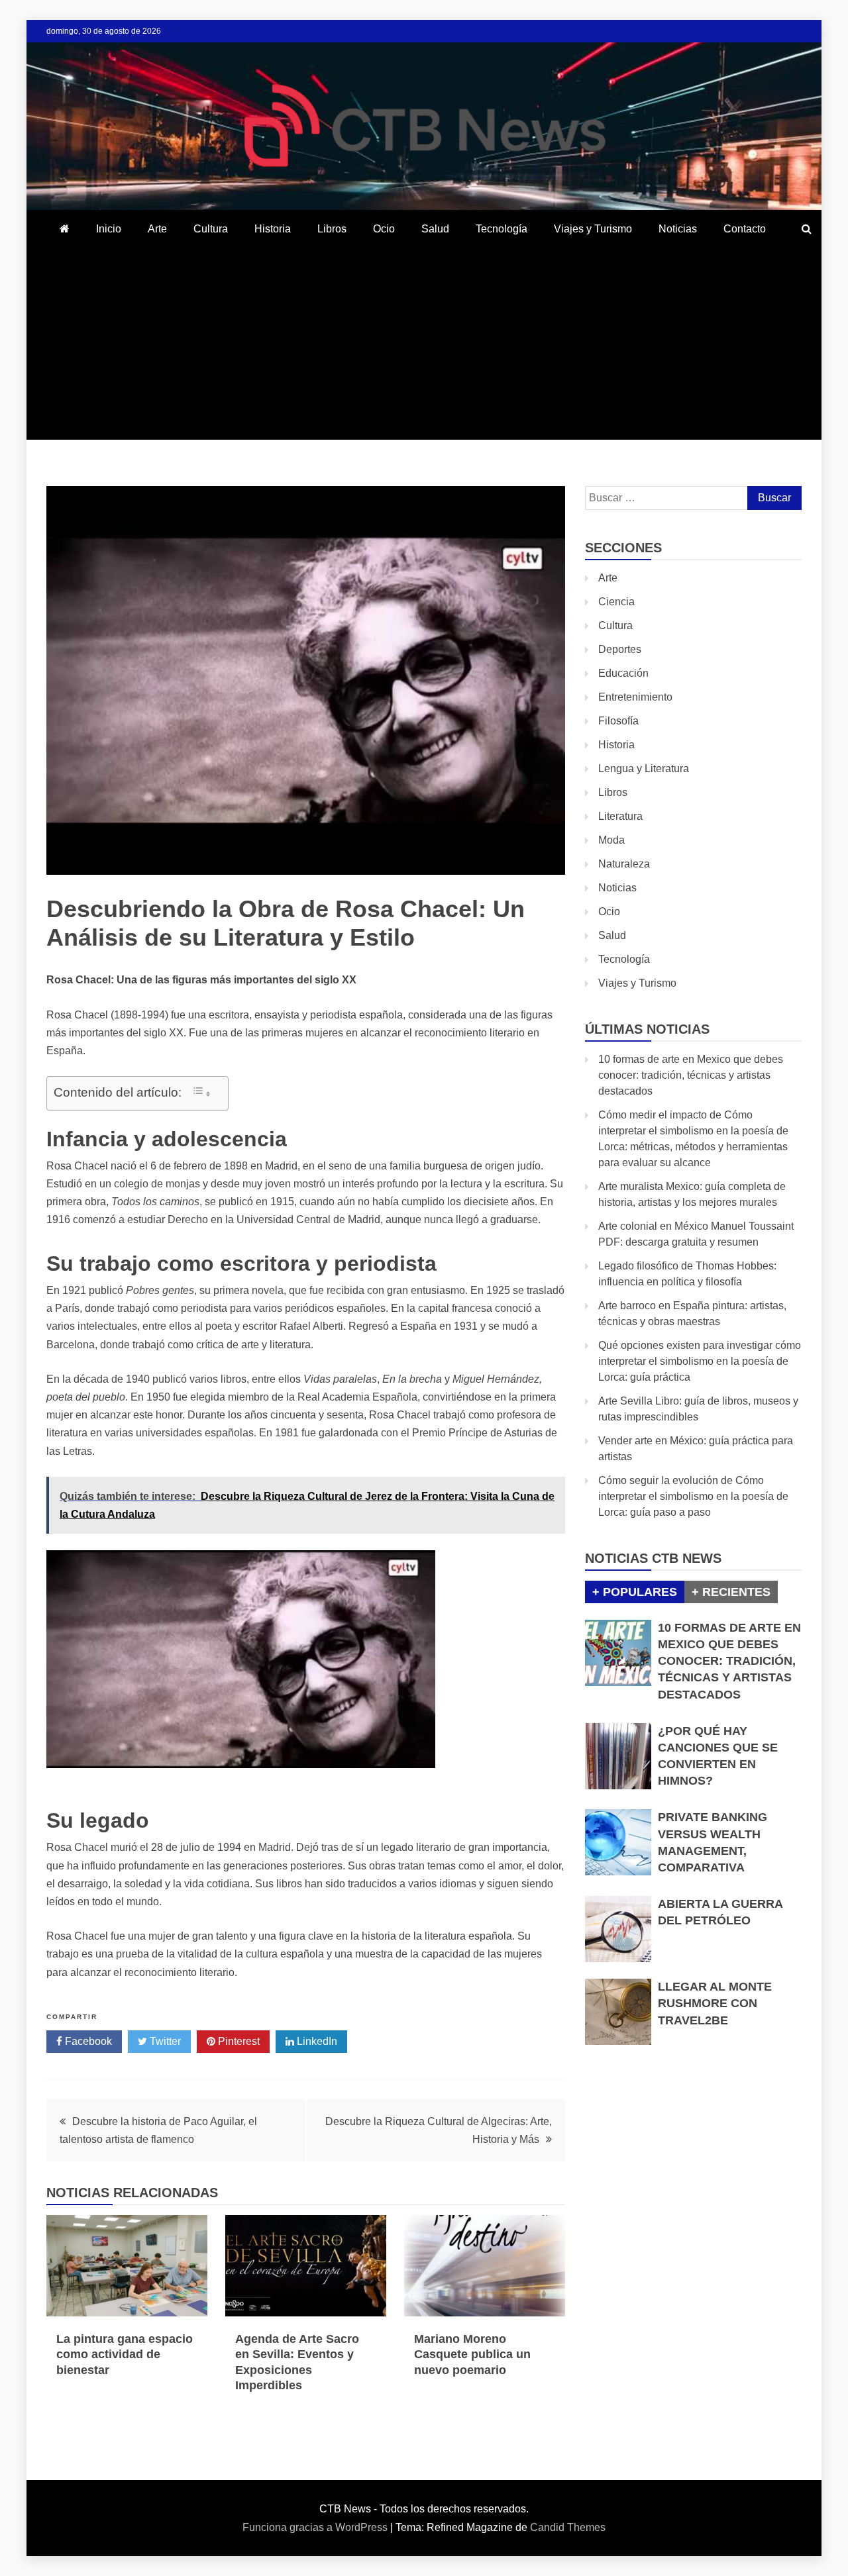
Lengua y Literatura (644, 768)
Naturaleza (624, 864)
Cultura (211, 229)
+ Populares (635, 1592)
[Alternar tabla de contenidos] (201, 1092)
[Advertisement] (424, 347)
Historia (273, 229)
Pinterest (238, 2041)
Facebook (87, 2041)
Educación (623, 673)
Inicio (109, 229)
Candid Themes (568, 2527)
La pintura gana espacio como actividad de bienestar (125, 2354)
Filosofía (618, 721)
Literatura (620, 816)
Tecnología (502, 229)
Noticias (678, 229)
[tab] (635, 1592)
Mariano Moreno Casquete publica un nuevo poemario (472, 2354)
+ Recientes (731, 1592)
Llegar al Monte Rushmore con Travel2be (715, 2003)
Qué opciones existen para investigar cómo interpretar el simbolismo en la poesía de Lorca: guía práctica (700, 1361)
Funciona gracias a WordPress (316, 2527)
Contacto (745, 229)
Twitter (164, 2041)
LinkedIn (316, 2041)
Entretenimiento (635, 697)
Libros (332, 229)
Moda (611, 840)
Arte (157, 229)
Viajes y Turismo (593, 229)
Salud (435, 229)
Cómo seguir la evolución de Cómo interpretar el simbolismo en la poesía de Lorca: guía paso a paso (693, 1496)
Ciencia (616, 602)
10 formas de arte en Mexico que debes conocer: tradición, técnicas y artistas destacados (691, 1075)
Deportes (620, 649)
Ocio (384, 229)
